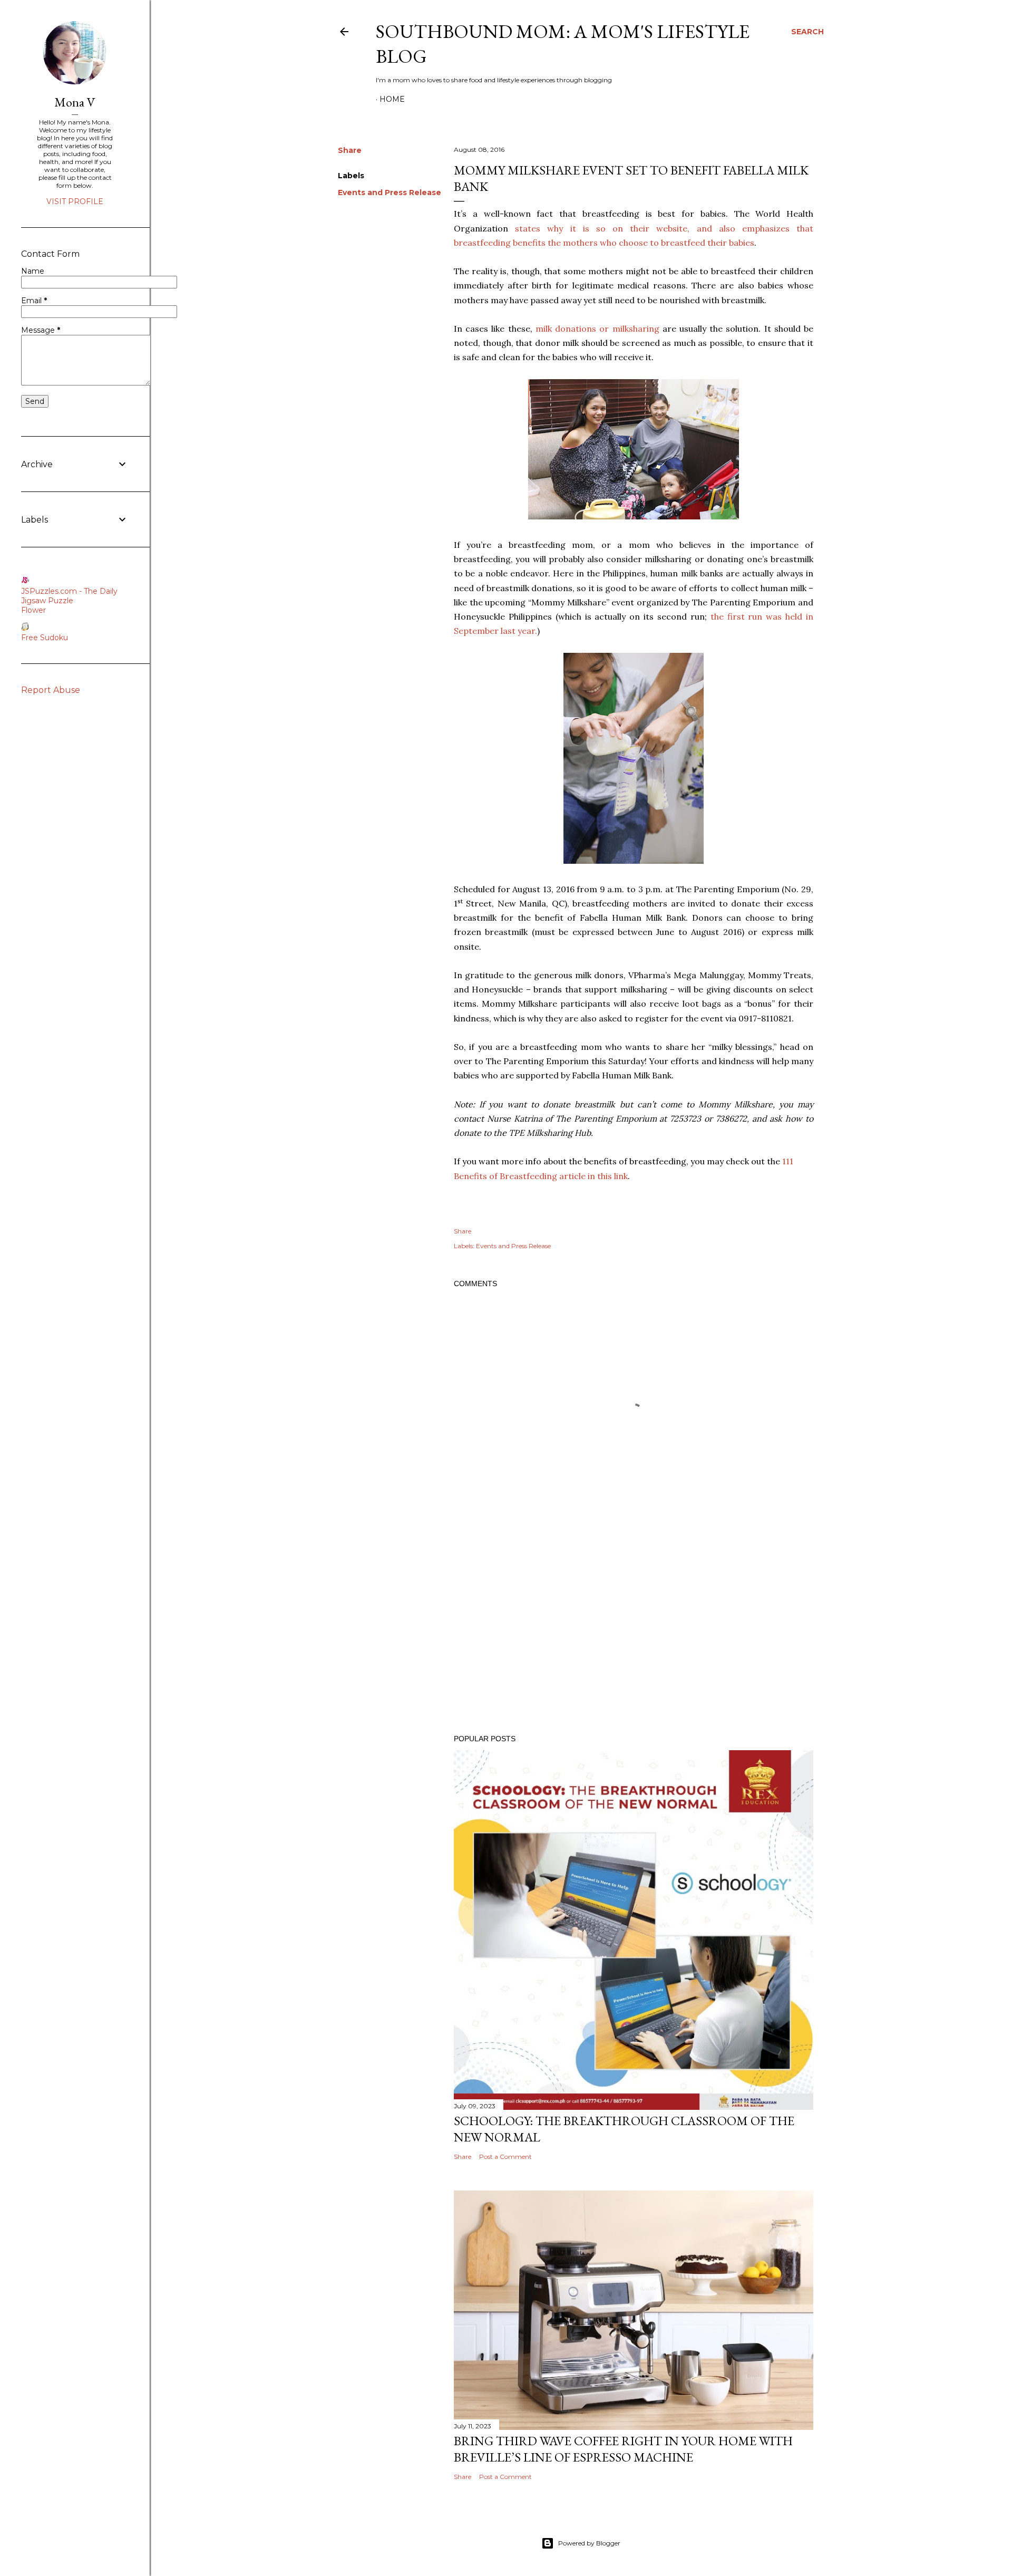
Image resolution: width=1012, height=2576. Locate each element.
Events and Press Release (390, 192)
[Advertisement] (634, 1634)
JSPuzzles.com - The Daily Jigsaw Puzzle (69, 596)
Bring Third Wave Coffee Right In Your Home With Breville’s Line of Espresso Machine (623, 2449)
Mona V (75, 102)
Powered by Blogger (589, 2543)
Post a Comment (505, 2157)
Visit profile (75, 201)
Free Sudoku (45, 638)
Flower (33, 610)
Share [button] (350, 150)
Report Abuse (51, 690)
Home (392, 99)
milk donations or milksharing (597, 329)
